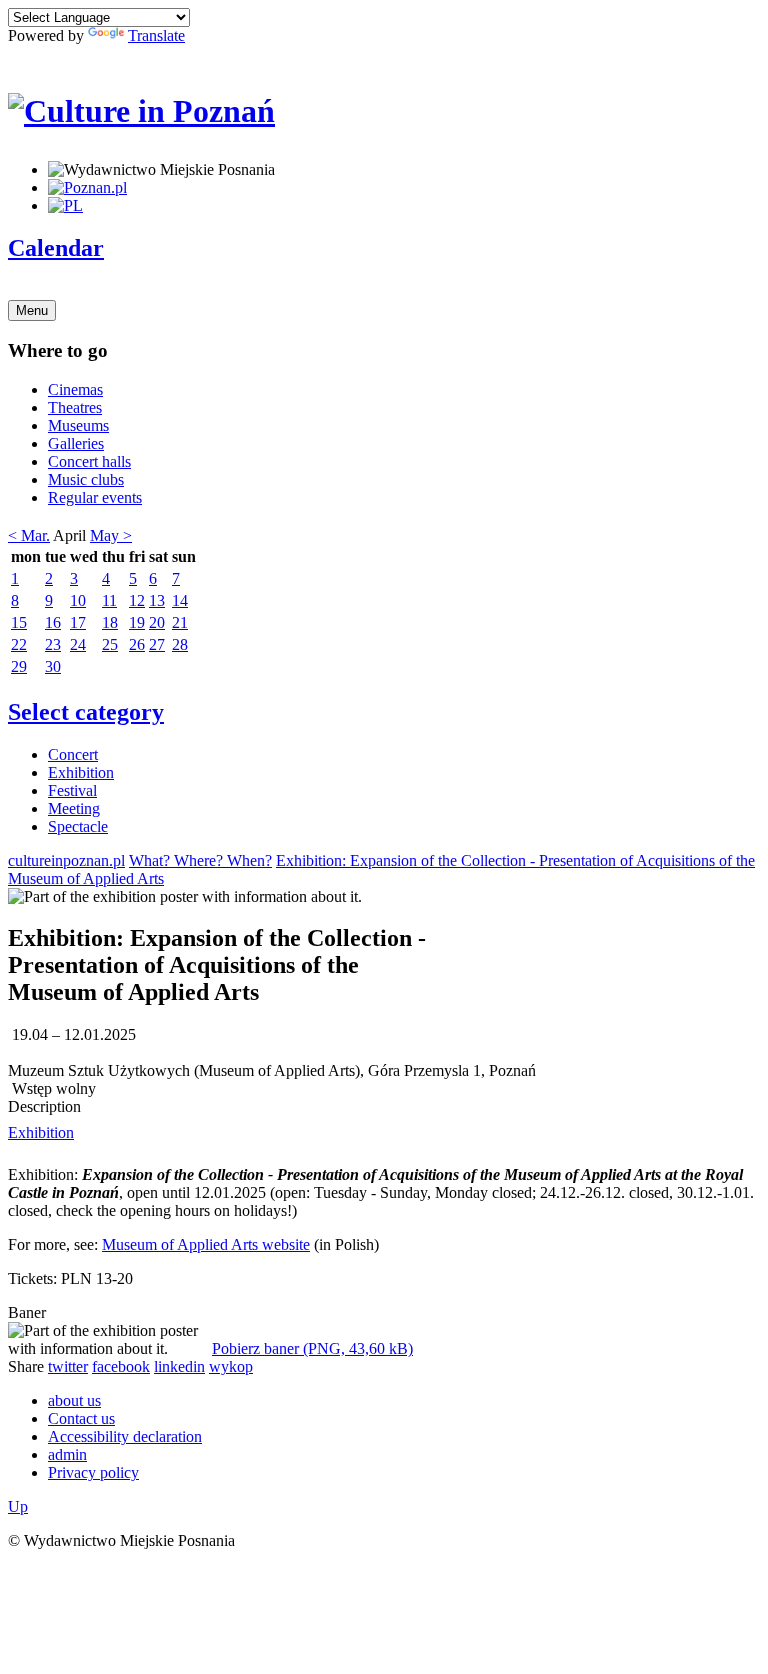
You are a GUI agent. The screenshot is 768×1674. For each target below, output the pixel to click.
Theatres (75, 407)
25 (110, 644)
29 (19, 666)
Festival (72, 790)
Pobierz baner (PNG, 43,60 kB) (312, 1348)
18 (110, 622)
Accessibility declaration (125, 1436)
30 (53, 666)
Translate (156, 35)
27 (157, 644)
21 (180, 622)
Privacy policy (93, 1472)
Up (18, 1506)
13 (157, 600)
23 (53, 644)
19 (137, 622)
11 (109, 600)
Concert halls (89, 461)
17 (78, 622)
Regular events (95, 497)
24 (78, 644)
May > (111, 535)
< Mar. (29, 535)
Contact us (81, 1418)
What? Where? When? (200, 860)
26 (137, 644)
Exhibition (81, 772)
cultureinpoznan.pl (66, 860)
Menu (32, 310)
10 (78, 600)
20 (157, 622)
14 (180, 600)
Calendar (56, 248)
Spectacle (78, 826)
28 (180, 644)
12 (137, 600)
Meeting (74, 808)
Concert (73, 754)
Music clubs (86, 479)
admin (67, 1454)
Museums (78, 425)
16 (53, 622)
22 (19, 644)
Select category (86, 712)
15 (19, 622)
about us (74, 1400)
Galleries (76, 443)
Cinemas (75, 389)
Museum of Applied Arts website (206, 1244)
